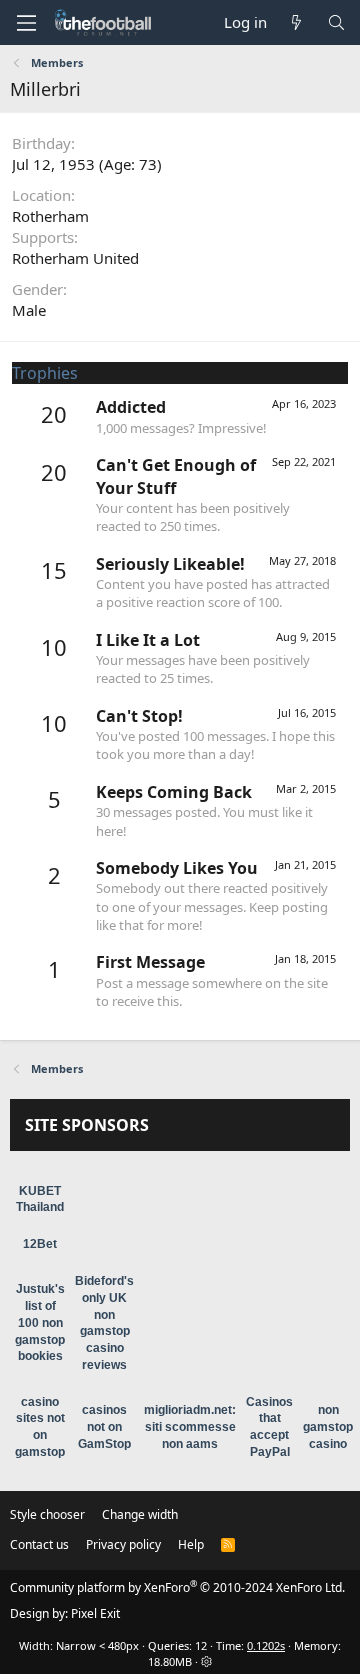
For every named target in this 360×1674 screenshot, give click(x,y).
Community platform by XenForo (177, 1587)
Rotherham (50, 216)
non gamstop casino (328, 1427)
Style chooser (47, 1514)
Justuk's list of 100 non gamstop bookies (40, 1322)
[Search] (336, 22)
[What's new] (296, 22)
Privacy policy (123, 1544)
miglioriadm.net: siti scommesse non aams (190, 1427)
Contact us (39, 1544)
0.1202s (266, 1645)
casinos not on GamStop (104, 1427)
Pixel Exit (95, 1613)
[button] (26, 23)
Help (191, 1544)
